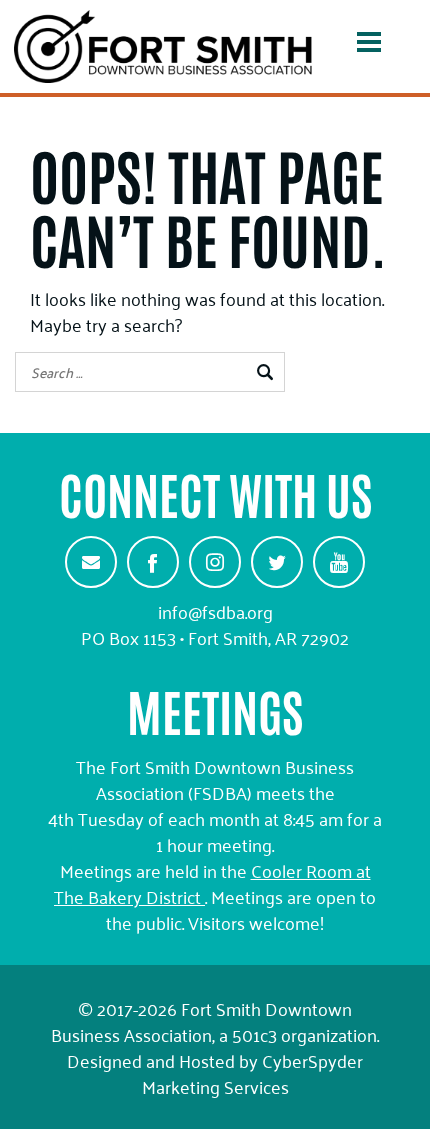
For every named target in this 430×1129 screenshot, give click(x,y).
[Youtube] (339, 562)
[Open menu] (369, 46)
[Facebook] (153, 562)
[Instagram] (215, 562)
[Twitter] (277, 562)
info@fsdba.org (215, 611)
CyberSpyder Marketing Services (253, 1073)
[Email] (91, 562)
